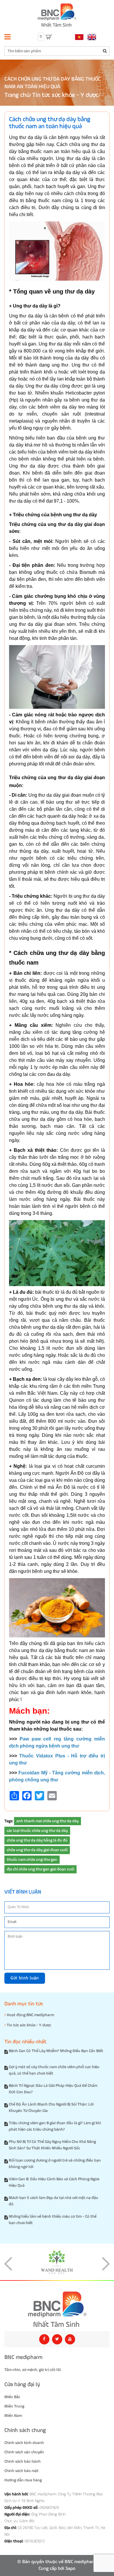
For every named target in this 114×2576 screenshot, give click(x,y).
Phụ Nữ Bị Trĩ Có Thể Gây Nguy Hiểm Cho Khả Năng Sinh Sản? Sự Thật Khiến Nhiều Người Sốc (52, 2145)
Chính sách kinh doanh (24, 2443)
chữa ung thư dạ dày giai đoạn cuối (37, 1850)
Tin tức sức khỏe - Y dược (65, 95)
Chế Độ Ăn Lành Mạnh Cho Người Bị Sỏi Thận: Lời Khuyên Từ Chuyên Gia (51, 2108)
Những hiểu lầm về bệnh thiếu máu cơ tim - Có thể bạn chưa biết (53, 2220)
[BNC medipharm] (57, 2309)
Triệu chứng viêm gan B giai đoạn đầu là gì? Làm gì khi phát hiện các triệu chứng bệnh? (55, 2126)
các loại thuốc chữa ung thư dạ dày (37, 1831)
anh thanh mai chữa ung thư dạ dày (47, 1821)
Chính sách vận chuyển (24, 2452)
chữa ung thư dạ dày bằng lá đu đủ (37, 1840)
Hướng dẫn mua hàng (23, 2480)
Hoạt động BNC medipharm (30, 2015)
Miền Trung (14, 2406)
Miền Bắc (12, 2397)
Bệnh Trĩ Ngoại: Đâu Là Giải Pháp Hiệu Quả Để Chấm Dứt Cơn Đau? (53, 2089)
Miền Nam (13, 2416)
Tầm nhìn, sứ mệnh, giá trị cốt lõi (33, 2370)
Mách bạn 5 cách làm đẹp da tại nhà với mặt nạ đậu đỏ (53, 2201)
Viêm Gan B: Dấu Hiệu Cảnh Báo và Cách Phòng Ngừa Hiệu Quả (54, 2182)
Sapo (70, 2569)
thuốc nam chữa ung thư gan (32, 1860)
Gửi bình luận (25, 1978)
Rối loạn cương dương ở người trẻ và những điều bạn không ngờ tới (55, 2164)
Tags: (9, 1821)
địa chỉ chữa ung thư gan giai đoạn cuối (40, 1869)
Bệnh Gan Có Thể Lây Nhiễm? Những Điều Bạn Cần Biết (56, 2051)
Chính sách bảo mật (21, 2471)
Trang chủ (17, 95)
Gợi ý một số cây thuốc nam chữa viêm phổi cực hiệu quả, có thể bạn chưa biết (54, 2070)
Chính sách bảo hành (23, 2462)
